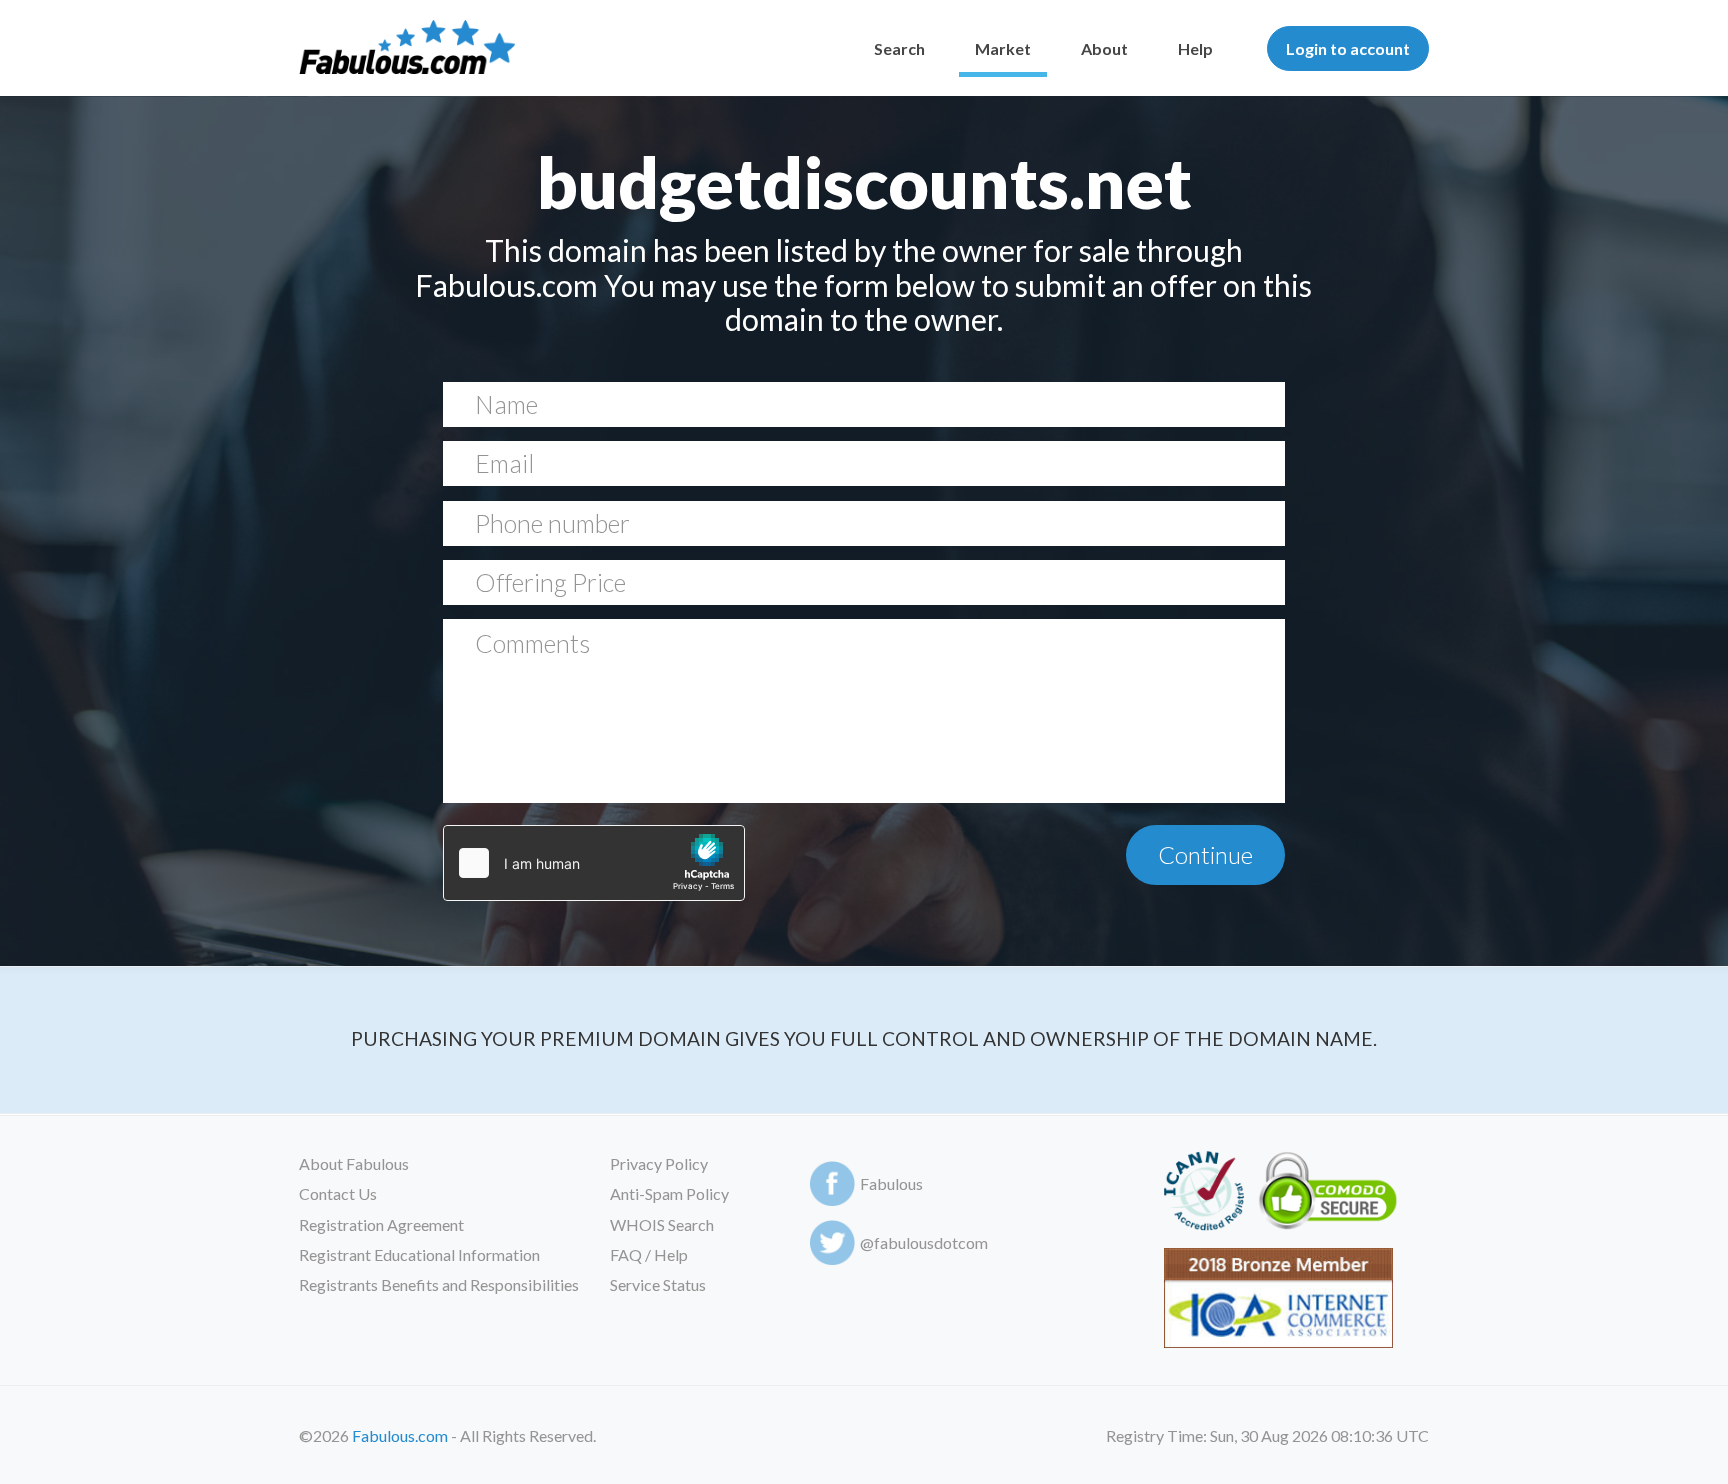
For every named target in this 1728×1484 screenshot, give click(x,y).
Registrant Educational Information (419, 1254)
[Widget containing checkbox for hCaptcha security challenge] (594, 863)
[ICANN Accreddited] (1203, 1194)
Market (1003, 48)
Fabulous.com (400, 1435)
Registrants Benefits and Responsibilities (439, 1284)
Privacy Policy (659, 1163)
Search (899, 48)
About (1104, 48)
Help (1195, 48)
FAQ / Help (649, 1254)
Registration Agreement (381, 1224)
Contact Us (338, 1193)
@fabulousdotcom (924, 1242)
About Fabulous (354, 1163)
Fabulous (891, 1183)
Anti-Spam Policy (669, 1193)
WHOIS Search (662, 1224)
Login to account (1348, 48)
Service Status (658, 1284)
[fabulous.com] (407, 48)
